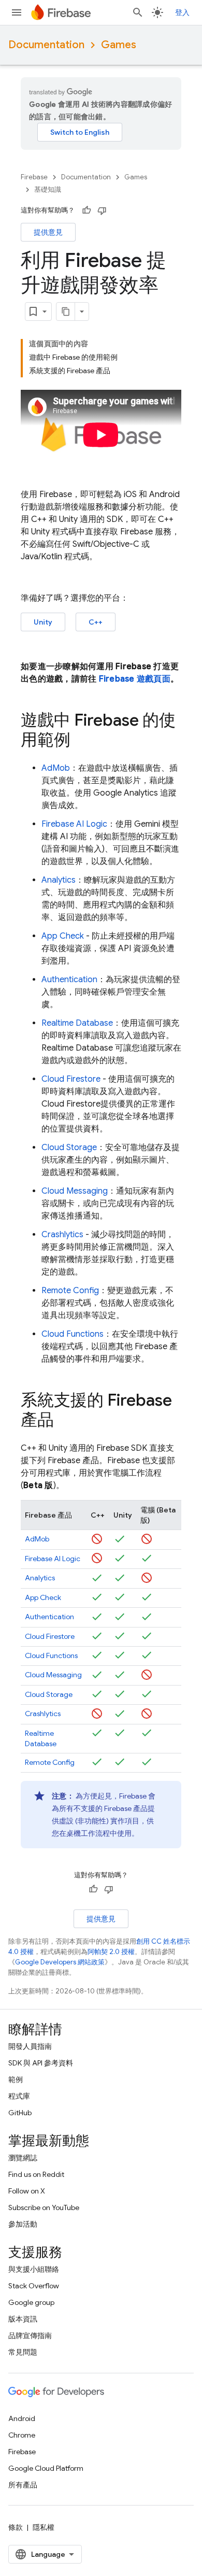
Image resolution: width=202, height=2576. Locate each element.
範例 (16, 2079)
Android (22, 2418)
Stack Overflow (34, 2286)
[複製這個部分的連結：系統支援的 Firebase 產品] (64, 1421)
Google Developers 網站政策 (60, 1962)
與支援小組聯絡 (34, 2269)
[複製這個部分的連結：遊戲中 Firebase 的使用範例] (81, 741)
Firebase (34, 177)
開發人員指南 (30, 2046)
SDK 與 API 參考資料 (41, 2063)
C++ (96, 622)
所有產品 (23, 2485)
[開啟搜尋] (138, 12)
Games (119, 45)
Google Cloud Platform (46, 2468)
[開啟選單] (17, 12)
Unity (43, 622)
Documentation (46, 45)
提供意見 (48, 232)
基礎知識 (48, 189)
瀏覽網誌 (23, 2158)
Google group (31, 2302)
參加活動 (23, 2224)
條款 (16, 2527)
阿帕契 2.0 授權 (111, 1952)
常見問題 (23, 2352)
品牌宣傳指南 (30, 2336)
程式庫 (19, 2096)
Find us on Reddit (36, 2174)
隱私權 (44, 2527)
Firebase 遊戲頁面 (135, 679)
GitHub (20, 2113)
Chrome (22, 2435)
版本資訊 (23, 2319)
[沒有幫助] (102, 210)
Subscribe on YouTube (44, 2207)
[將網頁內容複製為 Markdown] (66, 312)
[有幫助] (86, 210)
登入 (182, 12)
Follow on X (27, 2191)
